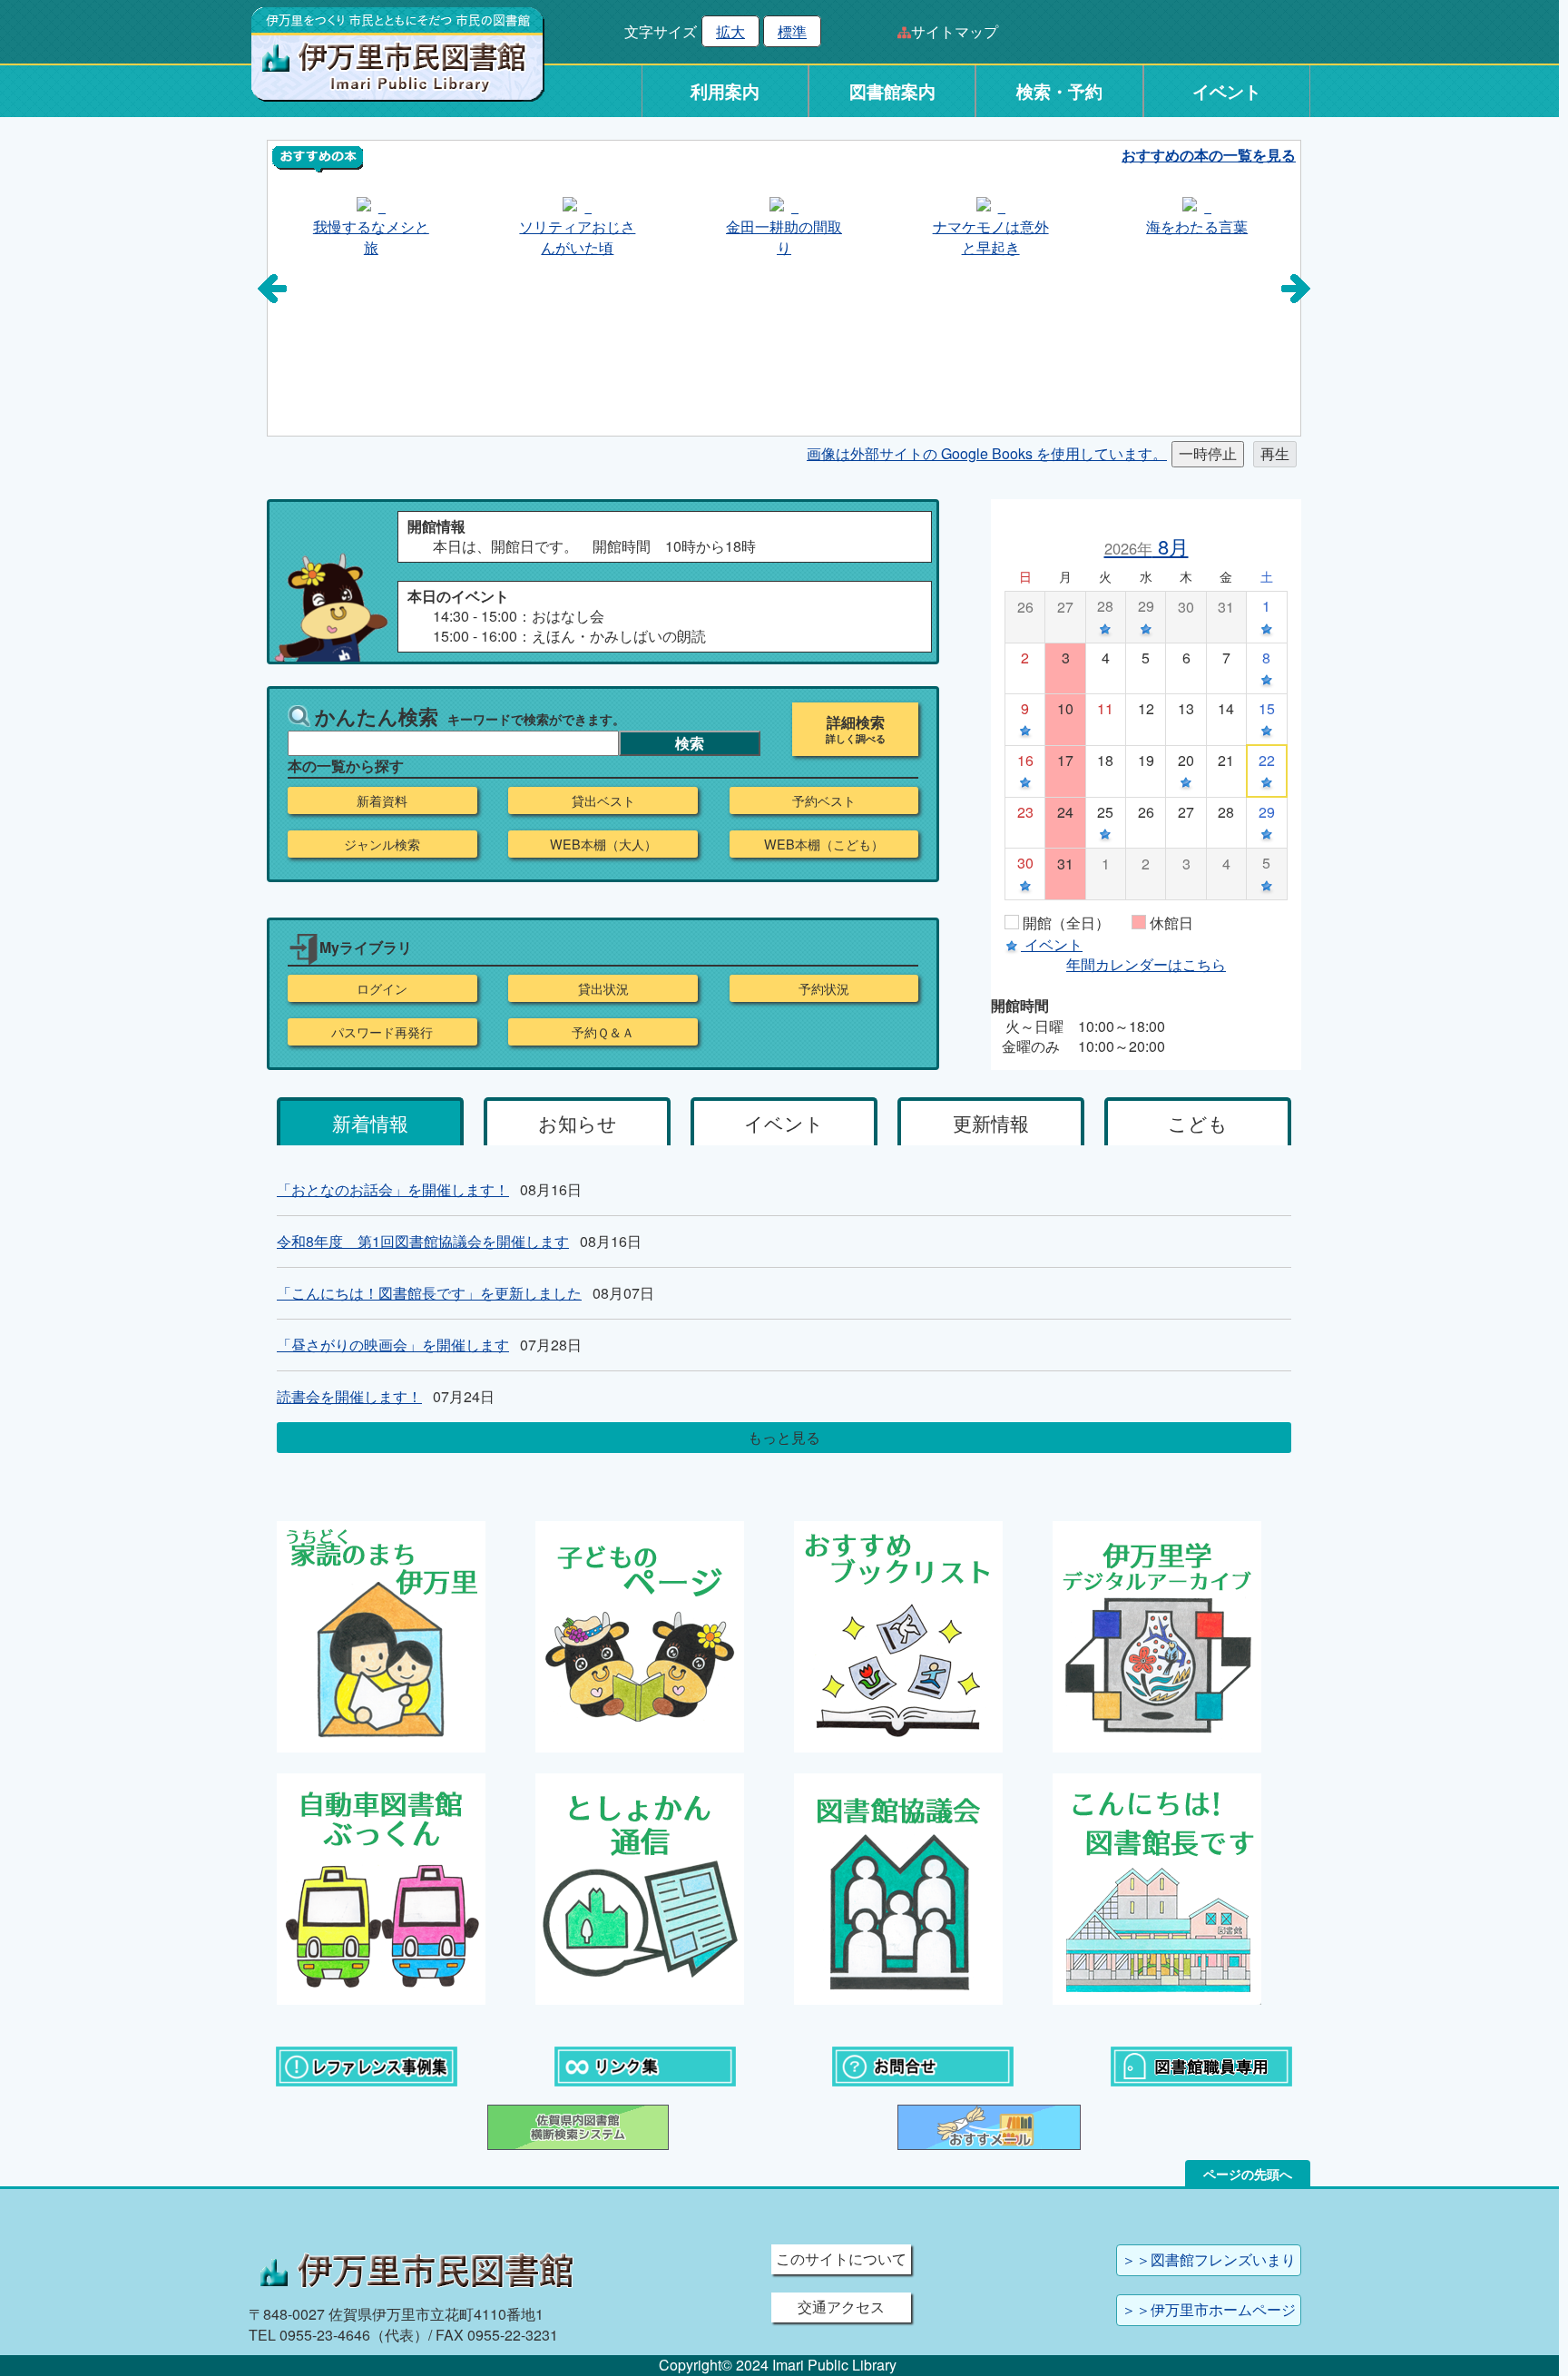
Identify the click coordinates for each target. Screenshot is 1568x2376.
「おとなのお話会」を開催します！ (393, 1189)
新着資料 (382, 800)
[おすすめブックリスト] (898, 1635)
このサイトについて (841, 2258)
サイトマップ (955, 31)
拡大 (730, 31)
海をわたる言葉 (1197, 226)
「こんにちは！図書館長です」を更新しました (429, 1293)
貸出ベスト (603, 800)
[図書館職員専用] (1201, 2065)
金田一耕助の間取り (784, 236)
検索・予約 (1059, 91)
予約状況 (824, 988)
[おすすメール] (989, 2126)
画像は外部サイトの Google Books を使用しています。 (987, 453)
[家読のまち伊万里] (381, 1635)
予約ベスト (824, 800)
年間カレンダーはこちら (1146, 964)
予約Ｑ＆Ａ (603, 1032)
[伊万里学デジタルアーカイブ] (1157, 1635)
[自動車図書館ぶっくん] (381, 1887)
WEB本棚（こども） (824, 844)
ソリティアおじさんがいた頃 (577, 236)
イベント (1227, 91)
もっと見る (784, 1437)
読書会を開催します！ (349, 1396)
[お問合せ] (923, 2065)
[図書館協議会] (898, 1887)
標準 (792, 31)
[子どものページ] (640, 1635)
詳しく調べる (856, 739)
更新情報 (991, 1123)
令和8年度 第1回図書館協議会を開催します (423, 1241)
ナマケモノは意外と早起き (991, 236)
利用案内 (725, 91)
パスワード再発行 (382, 1032)
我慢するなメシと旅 (371, 236)
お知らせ (578, 1123)
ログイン (382, 988)
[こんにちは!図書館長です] (1157, 1887)
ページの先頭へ (1248, 2174)
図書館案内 (892, 91)
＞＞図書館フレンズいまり (1209, 2259)
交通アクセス (841, 2307)
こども (1198, 1123)
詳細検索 (856, 722)
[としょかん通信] (640, 1887)
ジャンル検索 (382, 844)
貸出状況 (603, 988)
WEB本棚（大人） (603, 844)
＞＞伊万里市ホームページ (1209, 2309)
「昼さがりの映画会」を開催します (393, 1345)
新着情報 (370, 1123)
